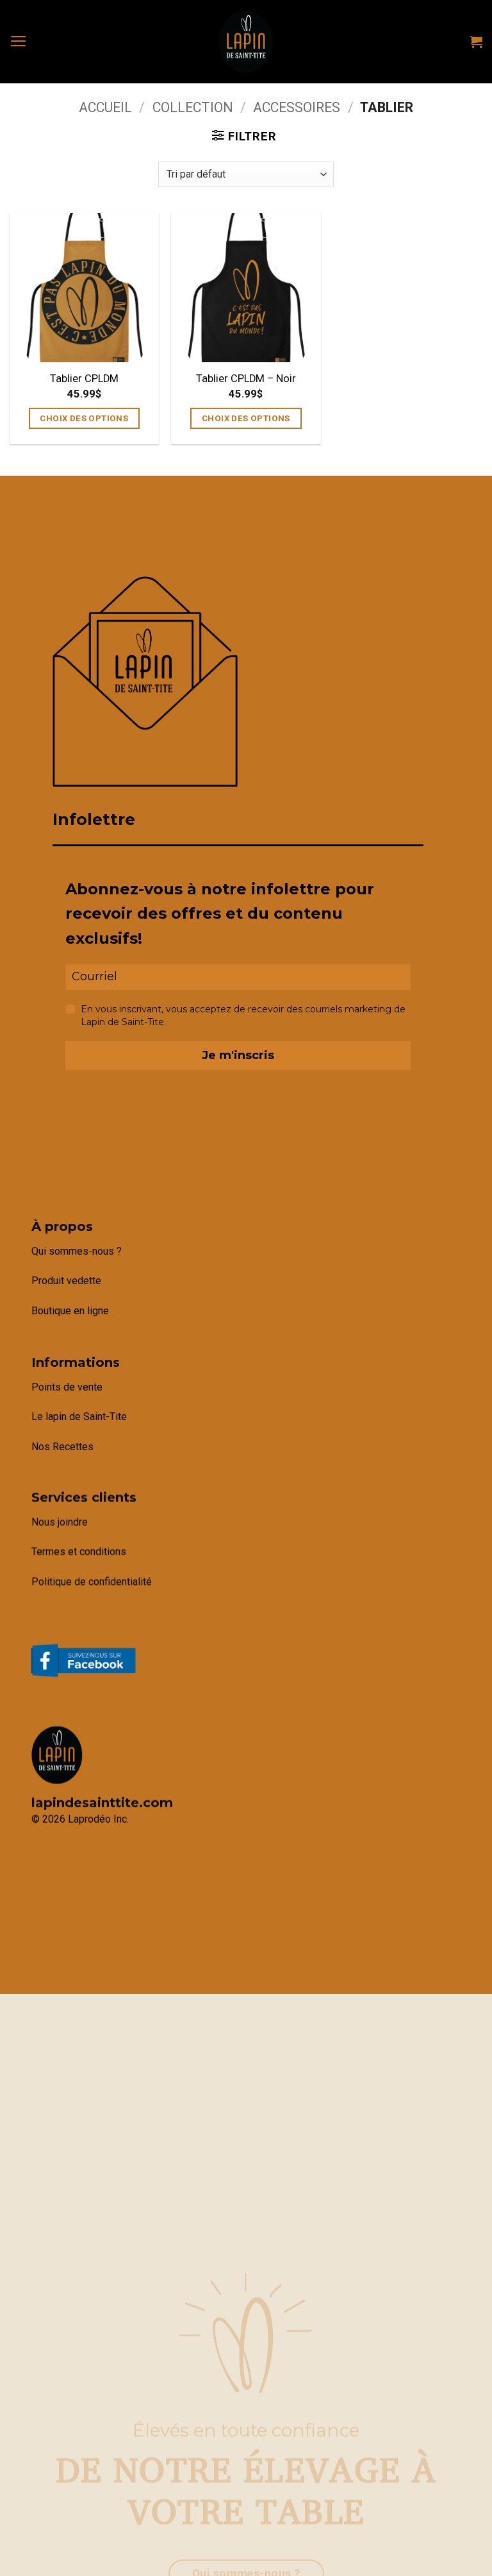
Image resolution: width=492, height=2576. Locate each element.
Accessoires (297, 107)
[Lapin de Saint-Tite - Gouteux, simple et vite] (246, 42)
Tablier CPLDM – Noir (246, 379)
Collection (193, 107)
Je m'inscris (238, 1055)
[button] (19, 42)
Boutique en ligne (70, 1311)
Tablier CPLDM (84, 379)
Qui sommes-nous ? (77, 1251)
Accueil (105, 107)
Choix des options (84, 418)
